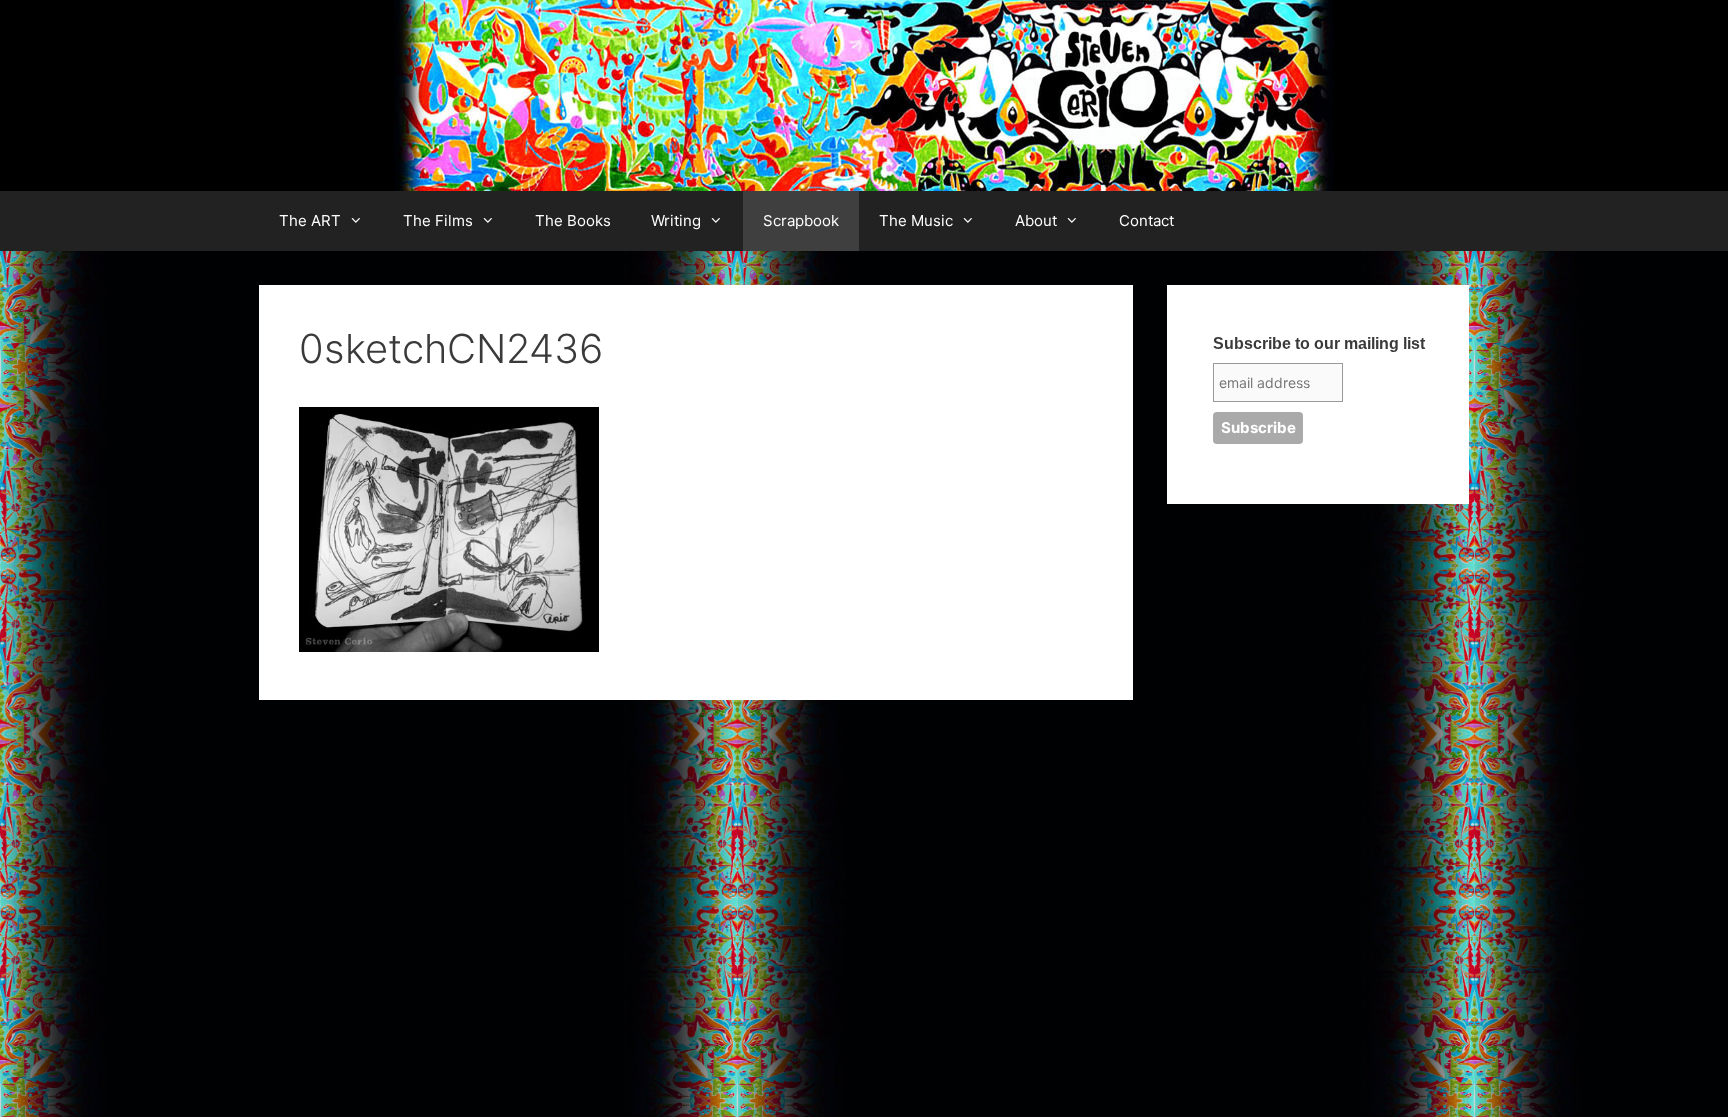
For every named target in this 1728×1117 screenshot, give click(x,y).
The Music (916, 220)
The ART (310, 220)
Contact (1146, 220)
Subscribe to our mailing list (1319, 343)
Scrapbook (801, 220)
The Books (573, 220)
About (1036, 220)
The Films (438, 220)
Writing (676, 220)
